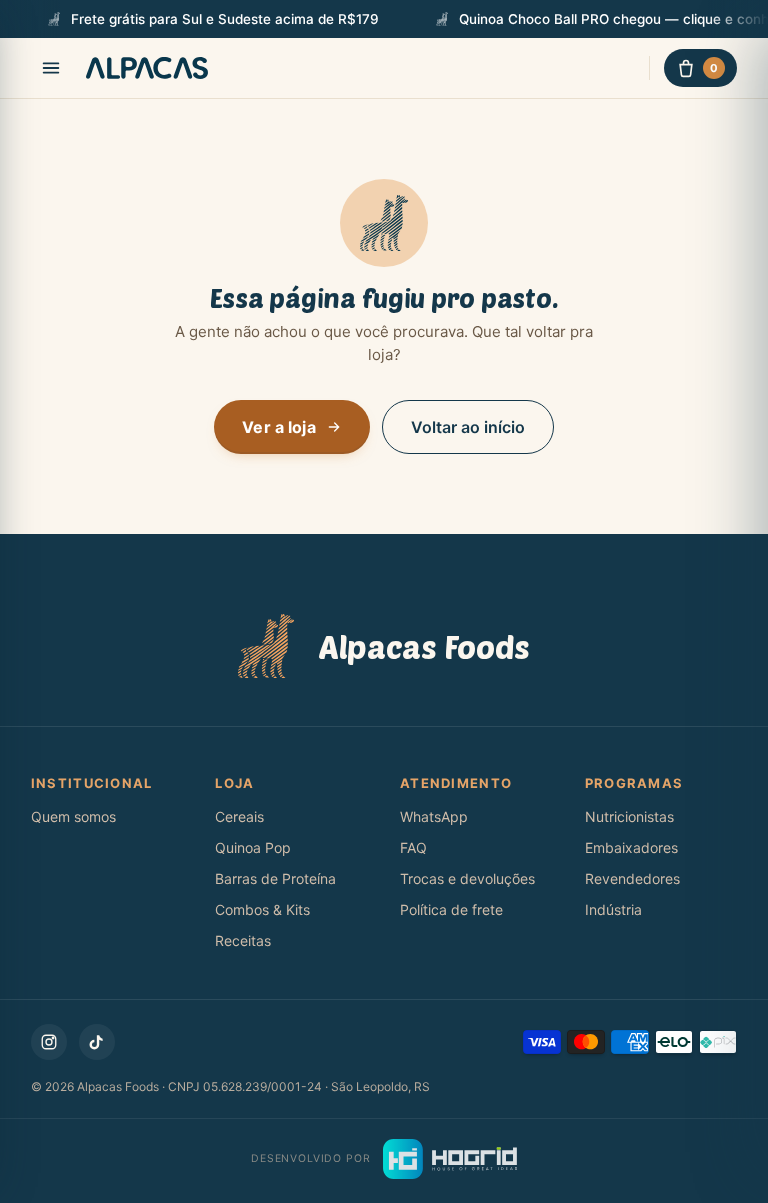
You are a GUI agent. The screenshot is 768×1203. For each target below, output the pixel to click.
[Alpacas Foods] (147, 68)
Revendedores (632, 878)
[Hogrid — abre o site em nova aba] (450, 1159)
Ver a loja (279, 427)
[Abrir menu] (51, 68)
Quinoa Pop (253, 847)
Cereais (239, 816)
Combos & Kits (262, 909)
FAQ (413, 847)
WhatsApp (434, 816)
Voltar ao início (468, 427)
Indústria (613, 909)
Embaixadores (631, 847)
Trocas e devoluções (467, 878)
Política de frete (451, 909)
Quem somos (73, 816)
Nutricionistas (629, 816)
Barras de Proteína (275, 878)
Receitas (243, 940)
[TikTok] (97, 1042)
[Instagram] (49, 1042)
